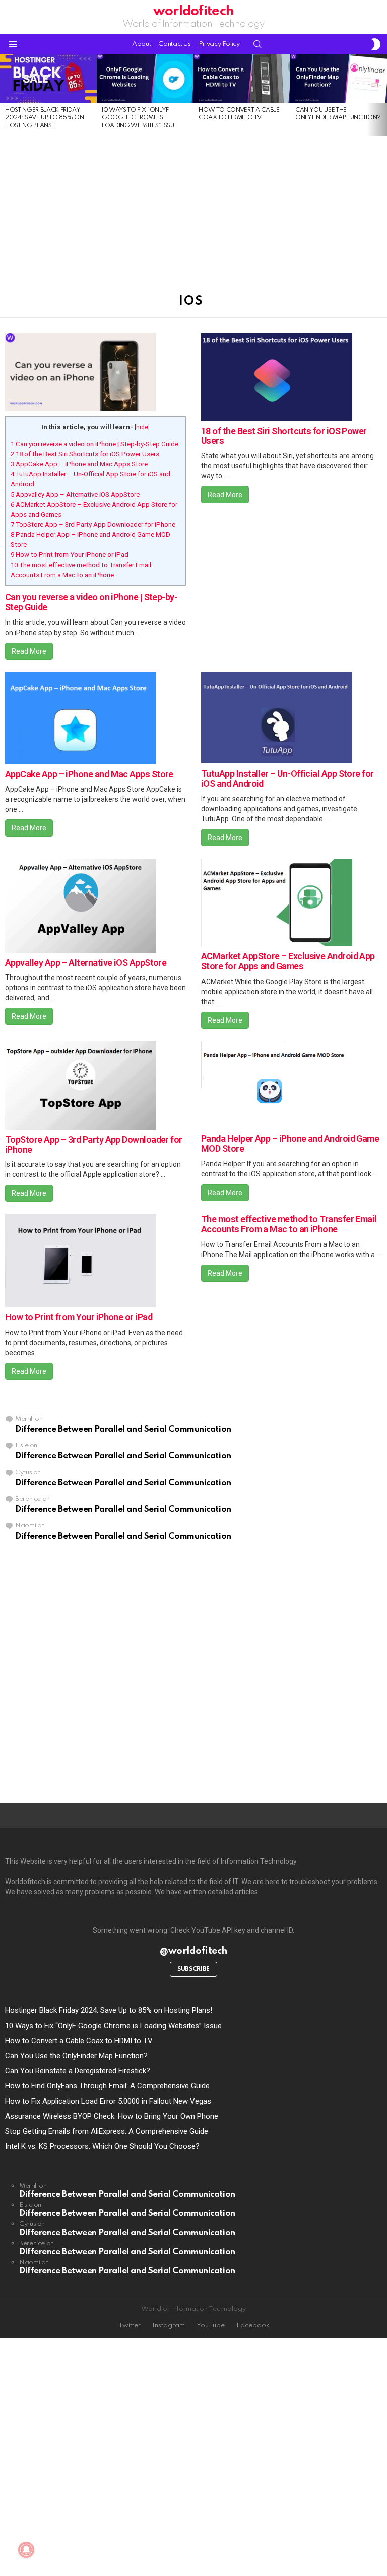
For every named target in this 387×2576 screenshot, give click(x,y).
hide (142, 427)
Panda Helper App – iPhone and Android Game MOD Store (290, 1143)
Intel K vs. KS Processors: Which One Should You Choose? (102, 2146)
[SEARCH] (257, 44)
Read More (29, 651)
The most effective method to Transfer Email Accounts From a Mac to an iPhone (289, 1224)
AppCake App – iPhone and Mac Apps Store (79, 464)
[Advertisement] (193, 211)
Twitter (130, 2325)
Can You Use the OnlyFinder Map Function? (76, 2056)
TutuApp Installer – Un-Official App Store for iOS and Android (287, 778)
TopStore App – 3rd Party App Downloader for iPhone (93, 525)
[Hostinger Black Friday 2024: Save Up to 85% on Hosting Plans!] (48, 79)
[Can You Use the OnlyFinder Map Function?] (339, 79)
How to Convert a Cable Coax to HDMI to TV (79, 2041)
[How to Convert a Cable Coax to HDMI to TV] (242, 79)
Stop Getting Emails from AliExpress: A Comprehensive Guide (107, 2131)
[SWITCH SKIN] (376, 44)
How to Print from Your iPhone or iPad (70, 555)
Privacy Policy (219, 44)
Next (382, 95)
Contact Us (174, 44)
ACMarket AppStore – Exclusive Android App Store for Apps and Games (288, 961)
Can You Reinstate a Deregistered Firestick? (78, 2071)
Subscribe (193, 1969)
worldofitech (193, 11)
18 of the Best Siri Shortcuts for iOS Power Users (85, 454)
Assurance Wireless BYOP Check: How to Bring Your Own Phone (112, 2116)
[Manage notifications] (26, 2550)
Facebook (253, 2325)
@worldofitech (193, 1951)
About (141, 44)
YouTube (211, 2325)
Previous (5, 95)
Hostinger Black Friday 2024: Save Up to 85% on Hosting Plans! (44, 118)
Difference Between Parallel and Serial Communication (123, 1430)
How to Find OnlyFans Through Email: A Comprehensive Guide (107, 2086)
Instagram (169, 2325)
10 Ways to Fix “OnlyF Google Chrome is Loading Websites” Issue (140, 118)
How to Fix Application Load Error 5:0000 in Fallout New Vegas (108, 2101)
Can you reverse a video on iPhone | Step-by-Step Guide (94, 444)
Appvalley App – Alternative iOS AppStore (75, 494)
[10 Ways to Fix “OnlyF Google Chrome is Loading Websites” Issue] (145, 79)
